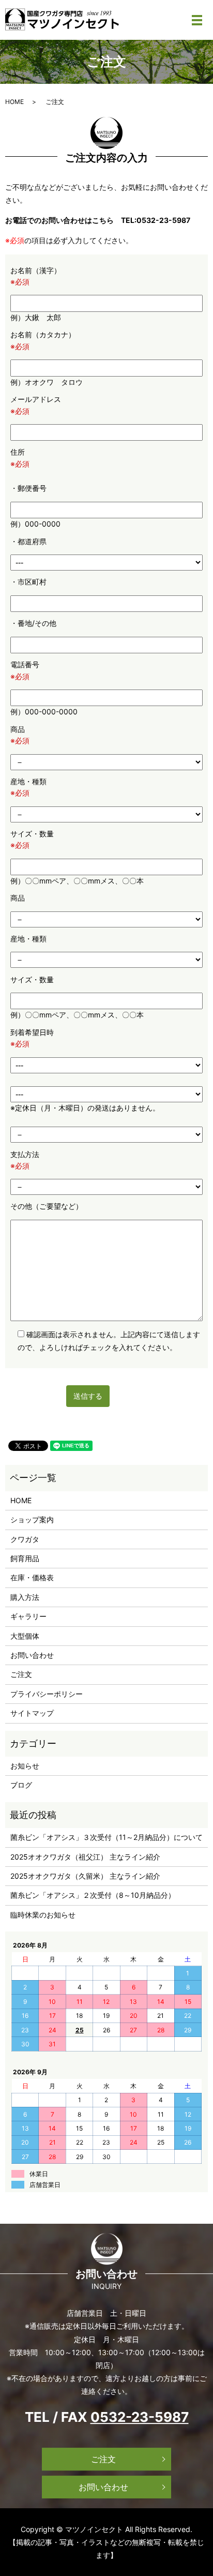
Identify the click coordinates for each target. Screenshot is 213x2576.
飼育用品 (25, 1558)
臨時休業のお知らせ (43, 1915)
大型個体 (25, 1636)
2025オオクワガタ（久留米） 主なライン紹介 (85, 1876)
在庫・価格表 (32, 1577)
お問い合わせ (32, 1655)
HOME (14, 102)
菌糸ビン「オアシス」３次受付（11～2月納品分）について (106, 1837)
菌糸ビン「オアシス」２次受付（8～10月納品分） (93, 1895)
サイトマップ (32, 1713)
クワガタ (25, 1539)
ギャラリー (28, 1616)
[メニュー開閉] (197, 20)
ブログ (21, 1785)
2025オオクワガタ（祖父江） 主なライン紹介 (85, 1857)
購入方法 (25, 1597)
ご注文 (21, 1674)
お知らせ (25, 1766)
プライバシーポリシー (47, 1694)
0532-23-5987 (140, 2417)
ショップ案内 (32, 1519)
